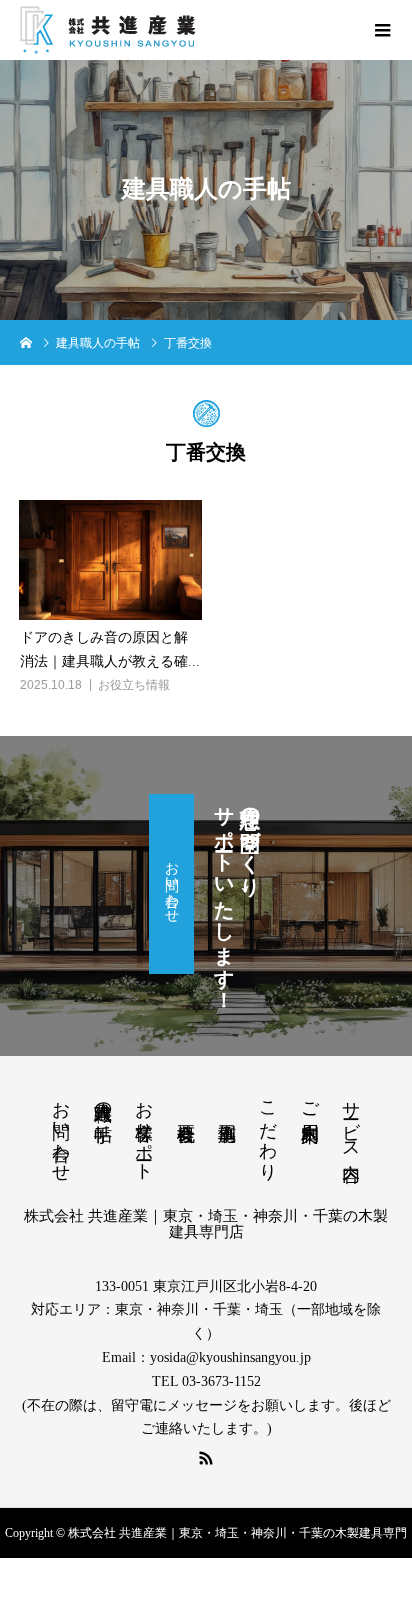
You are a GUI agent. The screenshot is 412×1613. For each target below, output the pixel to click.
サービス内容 (351, 1120)
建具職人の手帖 (103, 1100)
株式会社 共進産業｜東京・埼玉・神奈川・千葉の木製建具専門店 (206, 1224)
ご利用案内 (310, 1100)
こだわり (268, 1130)
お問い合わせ (171, 884)
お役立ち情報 (134, 685)
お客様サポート (144, 1130)
